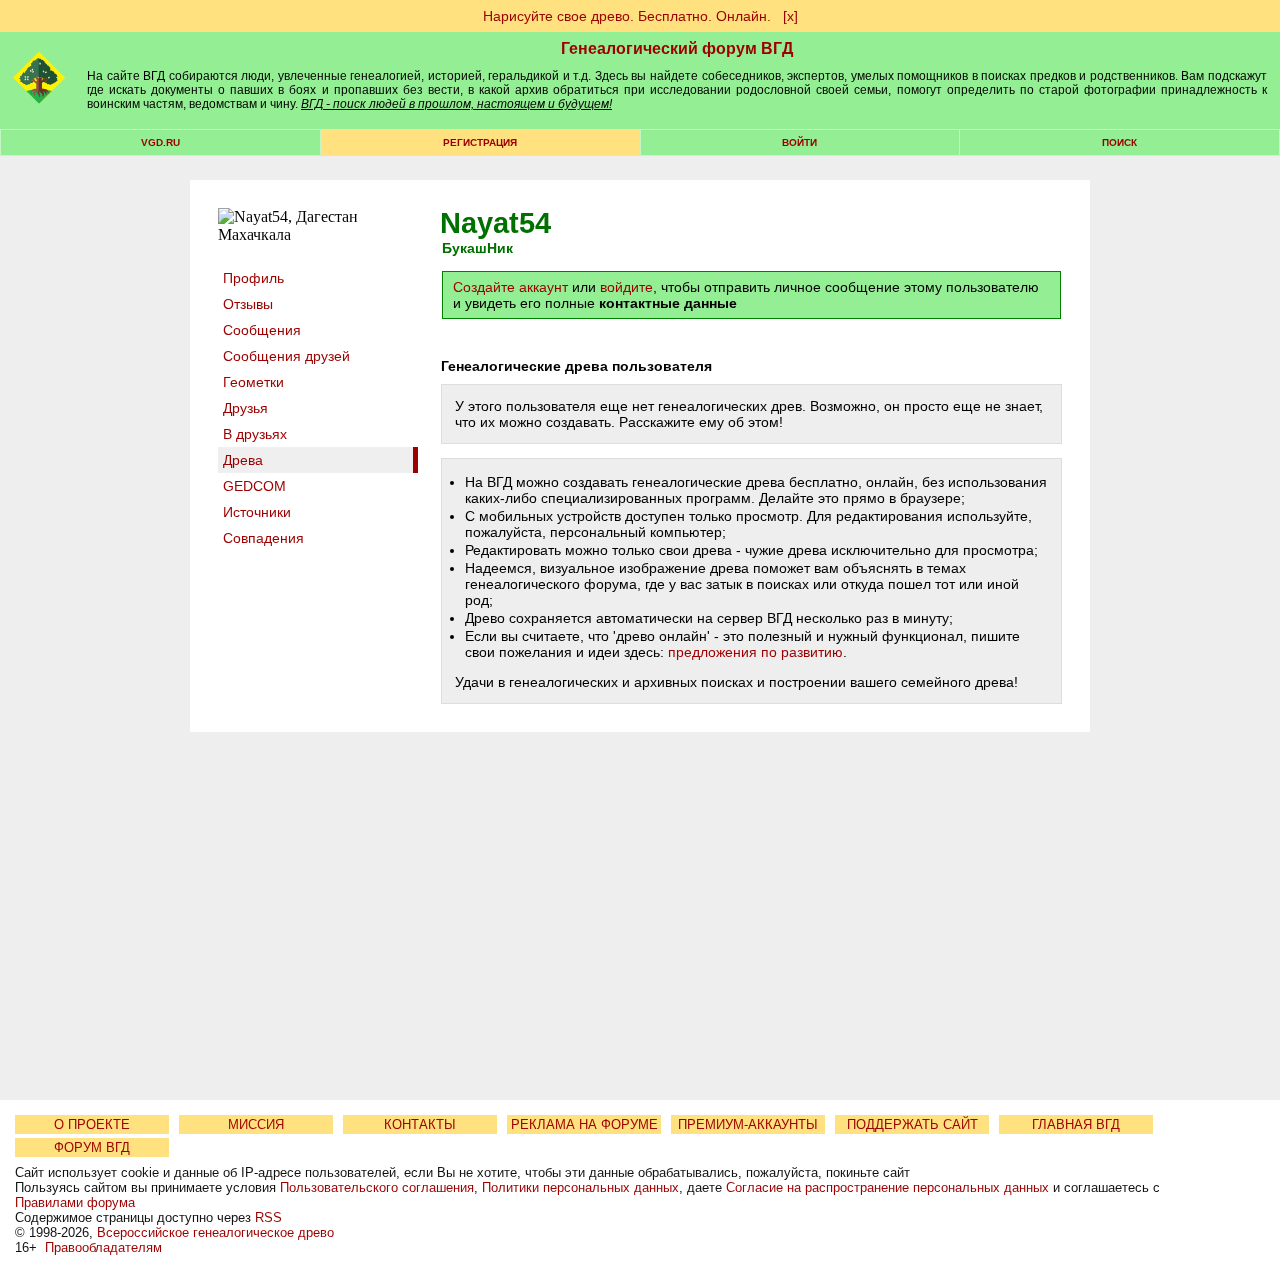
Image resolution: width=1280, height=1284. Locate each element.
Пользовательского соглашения (377, 1187)
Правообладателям (103, 1247)
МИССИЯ (256, 1124)
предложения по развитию (755, 652)
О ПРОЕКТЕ (92, 1124)
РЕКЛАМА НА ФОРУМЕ (584, 1124)
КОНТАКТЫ (420, 1124)
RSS (268, 1217)
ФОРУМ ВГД (92, 1147)
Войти (799, 142)
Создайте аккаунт (510, 287)
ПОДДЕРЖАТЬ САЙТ (912, 1124)
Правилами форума (75, 1202)
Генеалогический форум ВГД (677, 48)
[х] (790, 16)
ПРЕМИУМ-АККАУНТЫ (748, 1124)
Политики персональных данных (580, 1187)
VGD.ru (160, 142)
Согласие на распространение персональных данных (887, 1187)
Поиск (1119, 142)
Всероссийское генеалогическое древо (215, 1232)
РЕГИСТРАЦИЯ (480, 142)
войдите (626, 287)
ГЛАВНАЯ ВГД (1076, 1124)
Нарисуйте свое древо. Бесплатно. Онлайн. (627, 16)
